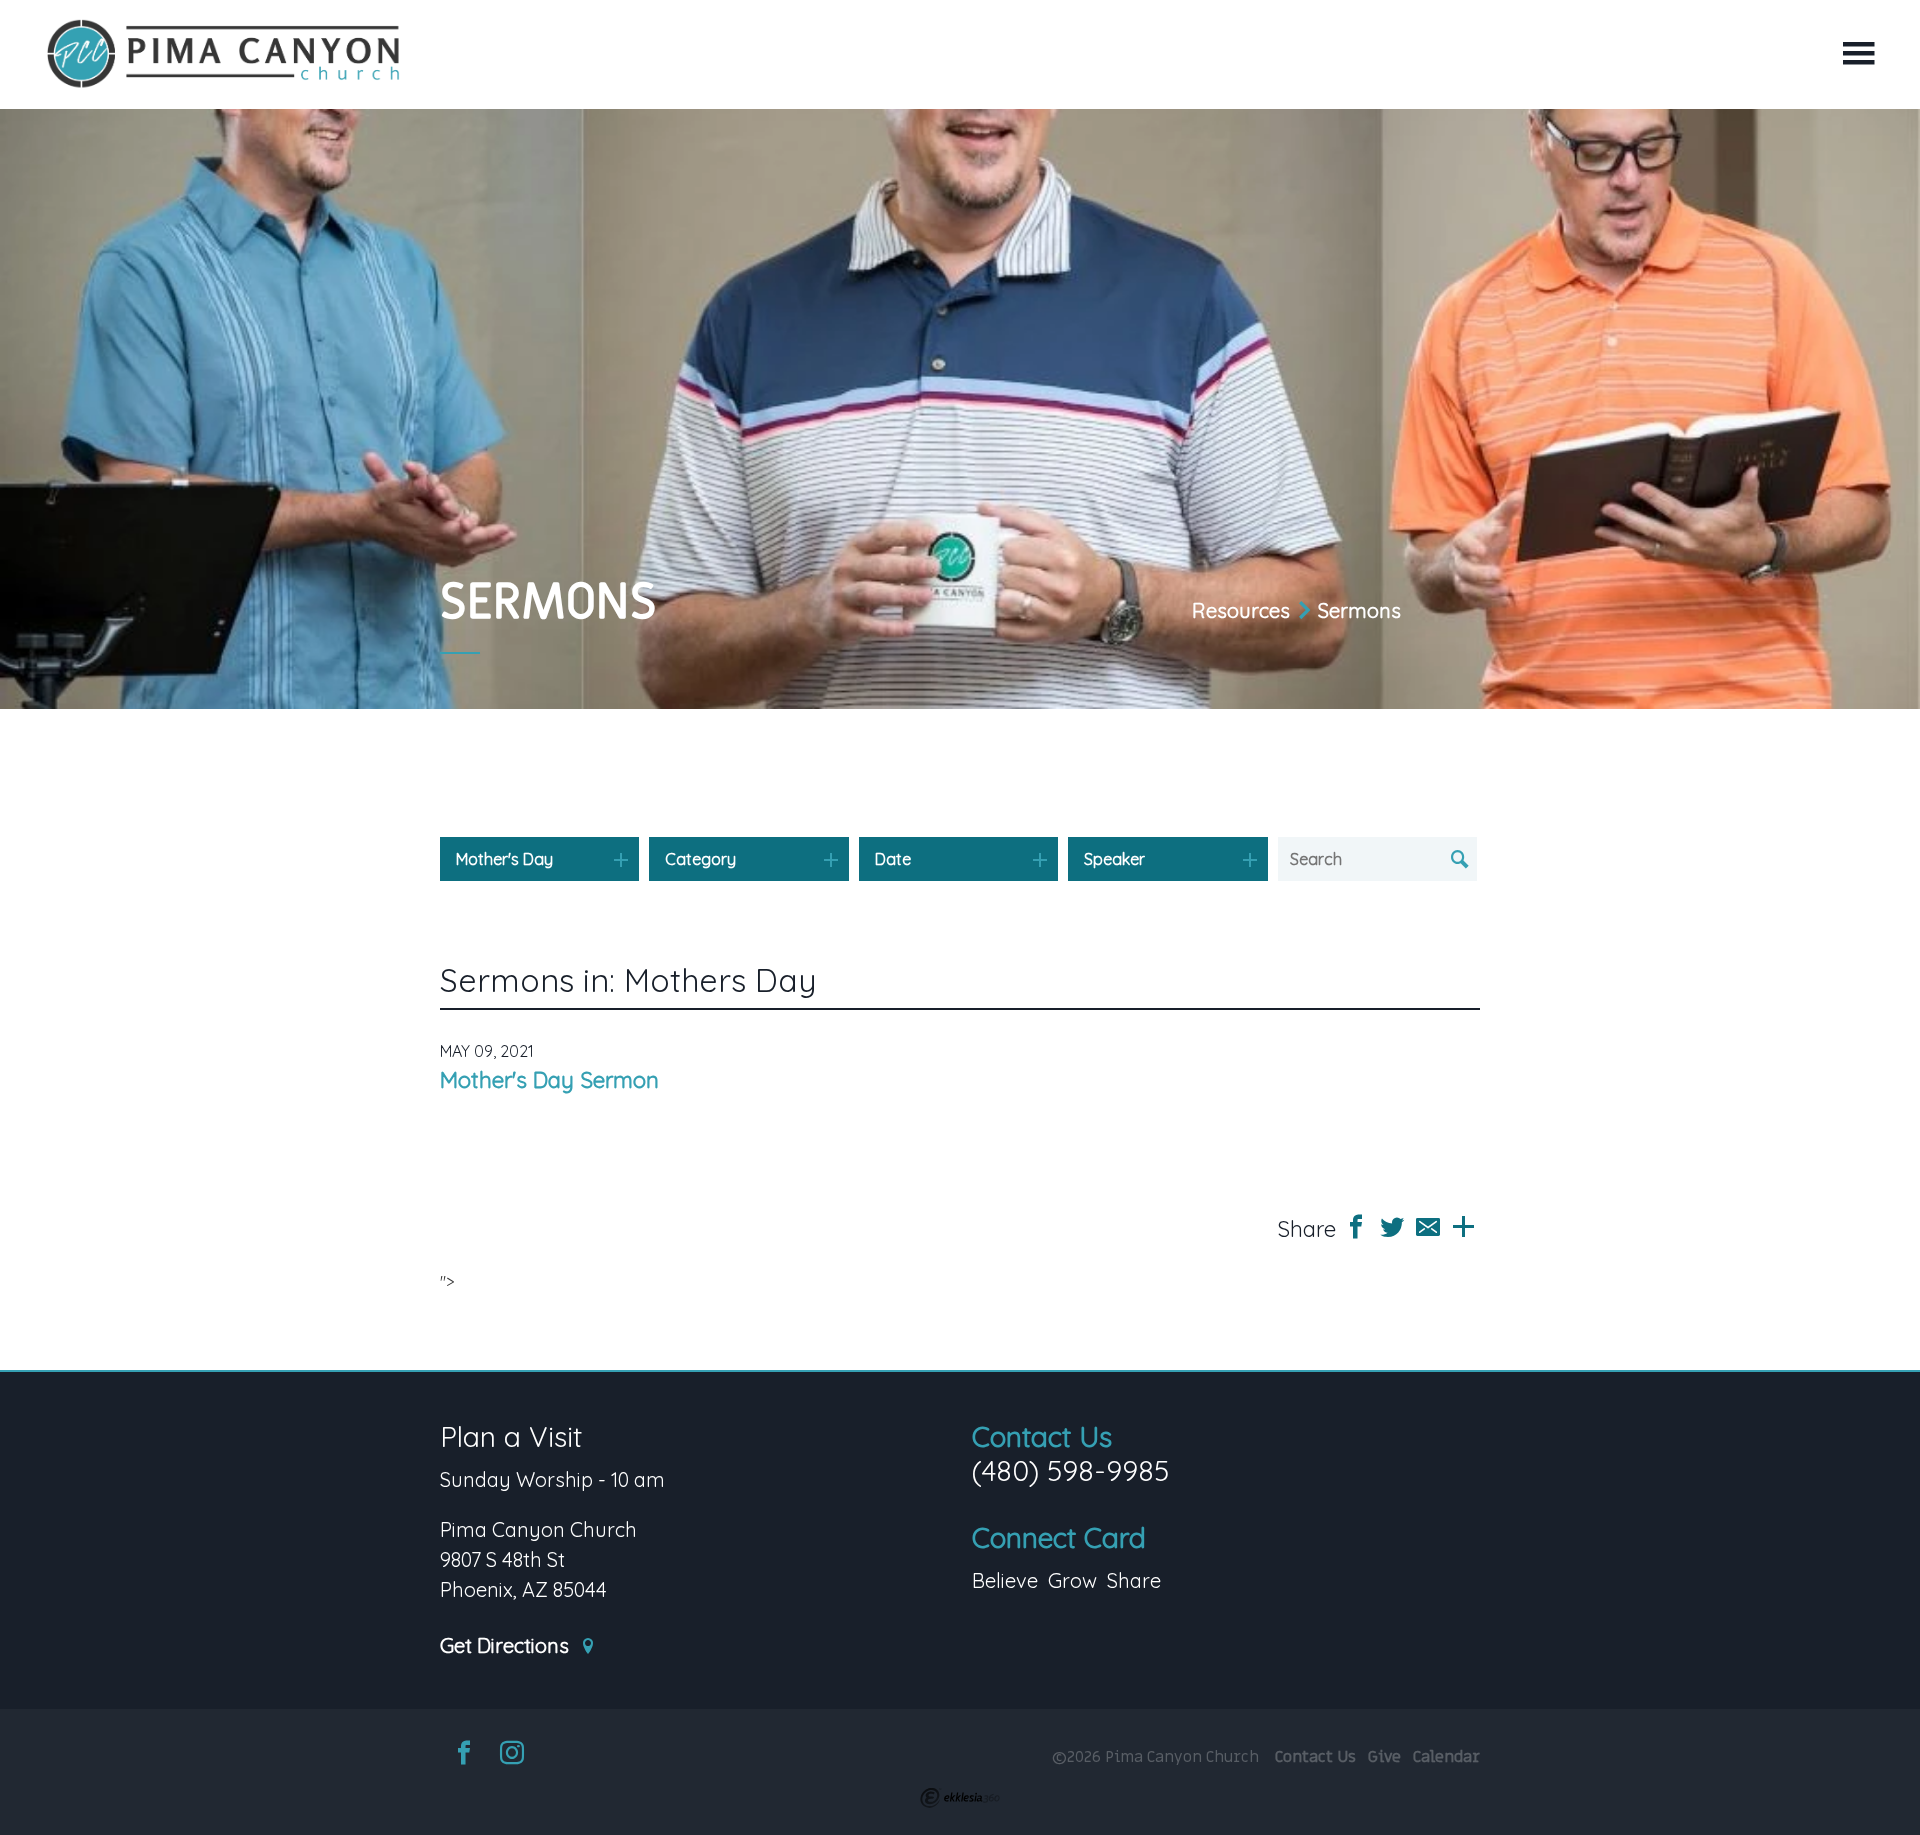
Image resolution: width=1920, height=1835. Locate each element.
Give (1384, 1757)
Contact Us (1042, 1436)
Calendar (1446, 1757)
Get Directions (507, 1646)
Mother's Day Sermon (549, 1080)
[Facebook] (464, 1755)
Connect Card (1059, 1537)
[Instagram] (512, 1755)
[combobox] (539, 859)
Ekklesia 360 (960, 1798)
